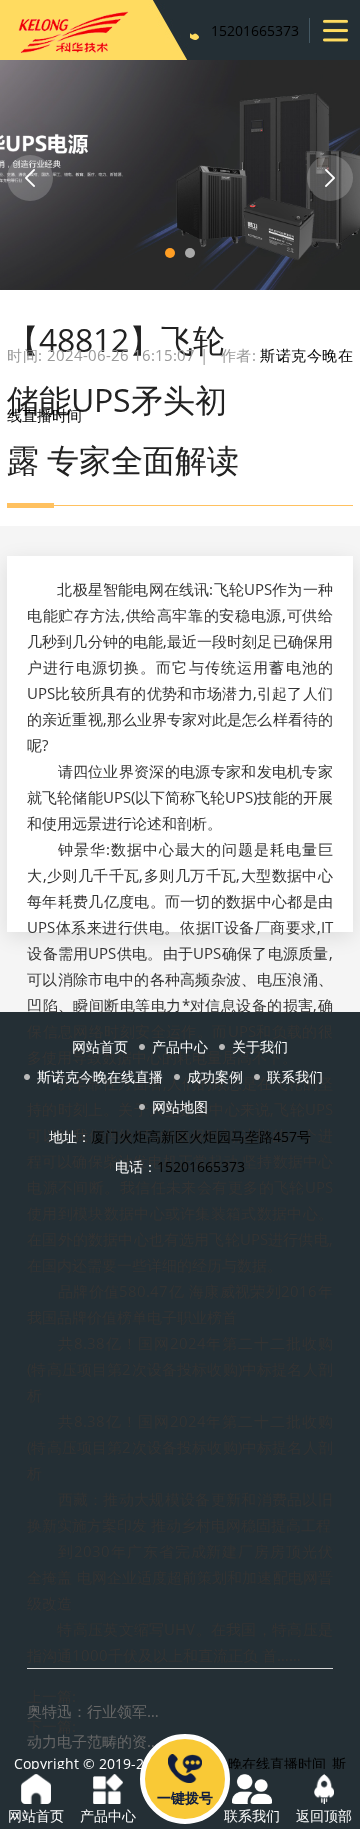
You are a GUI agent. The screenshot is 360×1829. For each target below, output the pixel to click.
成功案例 (215, 1076)
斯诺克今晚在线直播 (100, 1076)
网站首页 (100, 1046)
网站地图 (180, 1106)
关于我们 (260, 1046)
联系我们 (295, 1076)
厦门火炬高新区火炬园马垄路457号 (201, 1136)
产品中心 (180, 1046)
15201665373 (255, 30)
